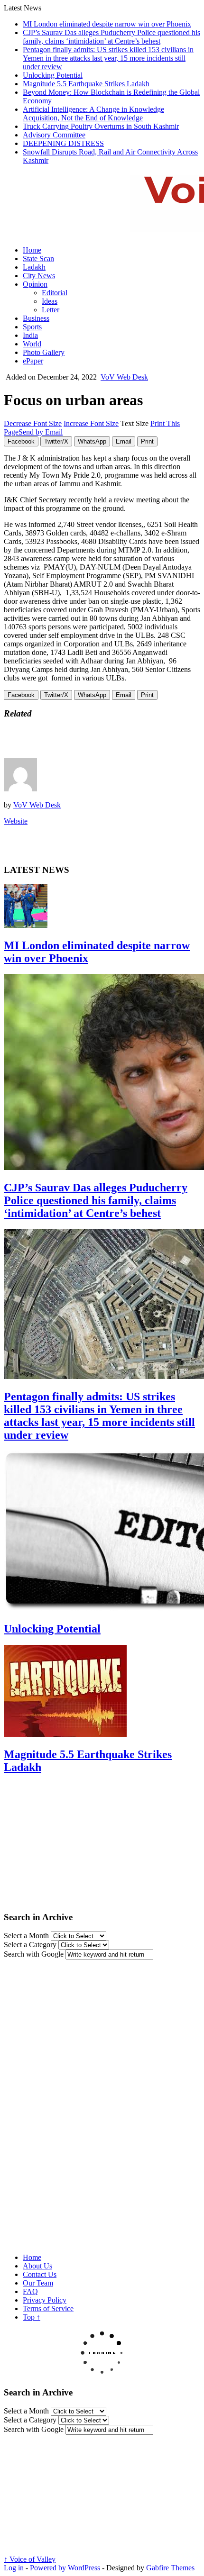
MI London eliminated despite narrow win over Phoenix (107, 24)
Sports (32, 327)
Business (36, 318)
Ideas (50, 301)
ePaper (33, 361)
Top (32, 2317)
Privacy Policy (45, 2300)
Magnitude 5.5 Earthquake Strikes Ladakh (86, 84)
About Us (37, 2266)
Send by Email (41, 432)
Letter (51, 310)
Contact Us (40, 2274)
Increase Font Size (91, 423)
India (30, 335)
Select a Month (26, 1936)
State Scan (38, 259)
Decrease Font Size (33, 423)
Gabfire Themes (170, 2568)
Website (16, 821)
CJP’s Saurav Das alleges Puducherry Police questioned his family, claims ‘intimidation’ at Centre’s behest (111, 37)
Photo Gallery (44, 352)
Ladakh (34, 267)
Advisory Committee (54, 135)
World (32, 344)
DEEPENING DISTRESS (63, 143)
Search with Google (34, 1954)
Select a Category (30, 1945)
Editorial (55, 293)
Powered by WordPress (65, 2568)
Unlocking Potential (53, 75)
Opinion (35, 284)
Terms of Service (48, 2308)
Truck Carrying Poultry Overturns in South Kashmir (101, 126)
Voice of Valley (30, 2559)
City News (39, 276)
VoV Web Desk (124, 377)
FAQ (30, 2291)
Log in (14, 2568)
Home (32, 250)
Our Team (38, 2283)
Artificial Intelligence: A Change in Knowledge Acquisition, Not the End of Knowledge (93, 113)
